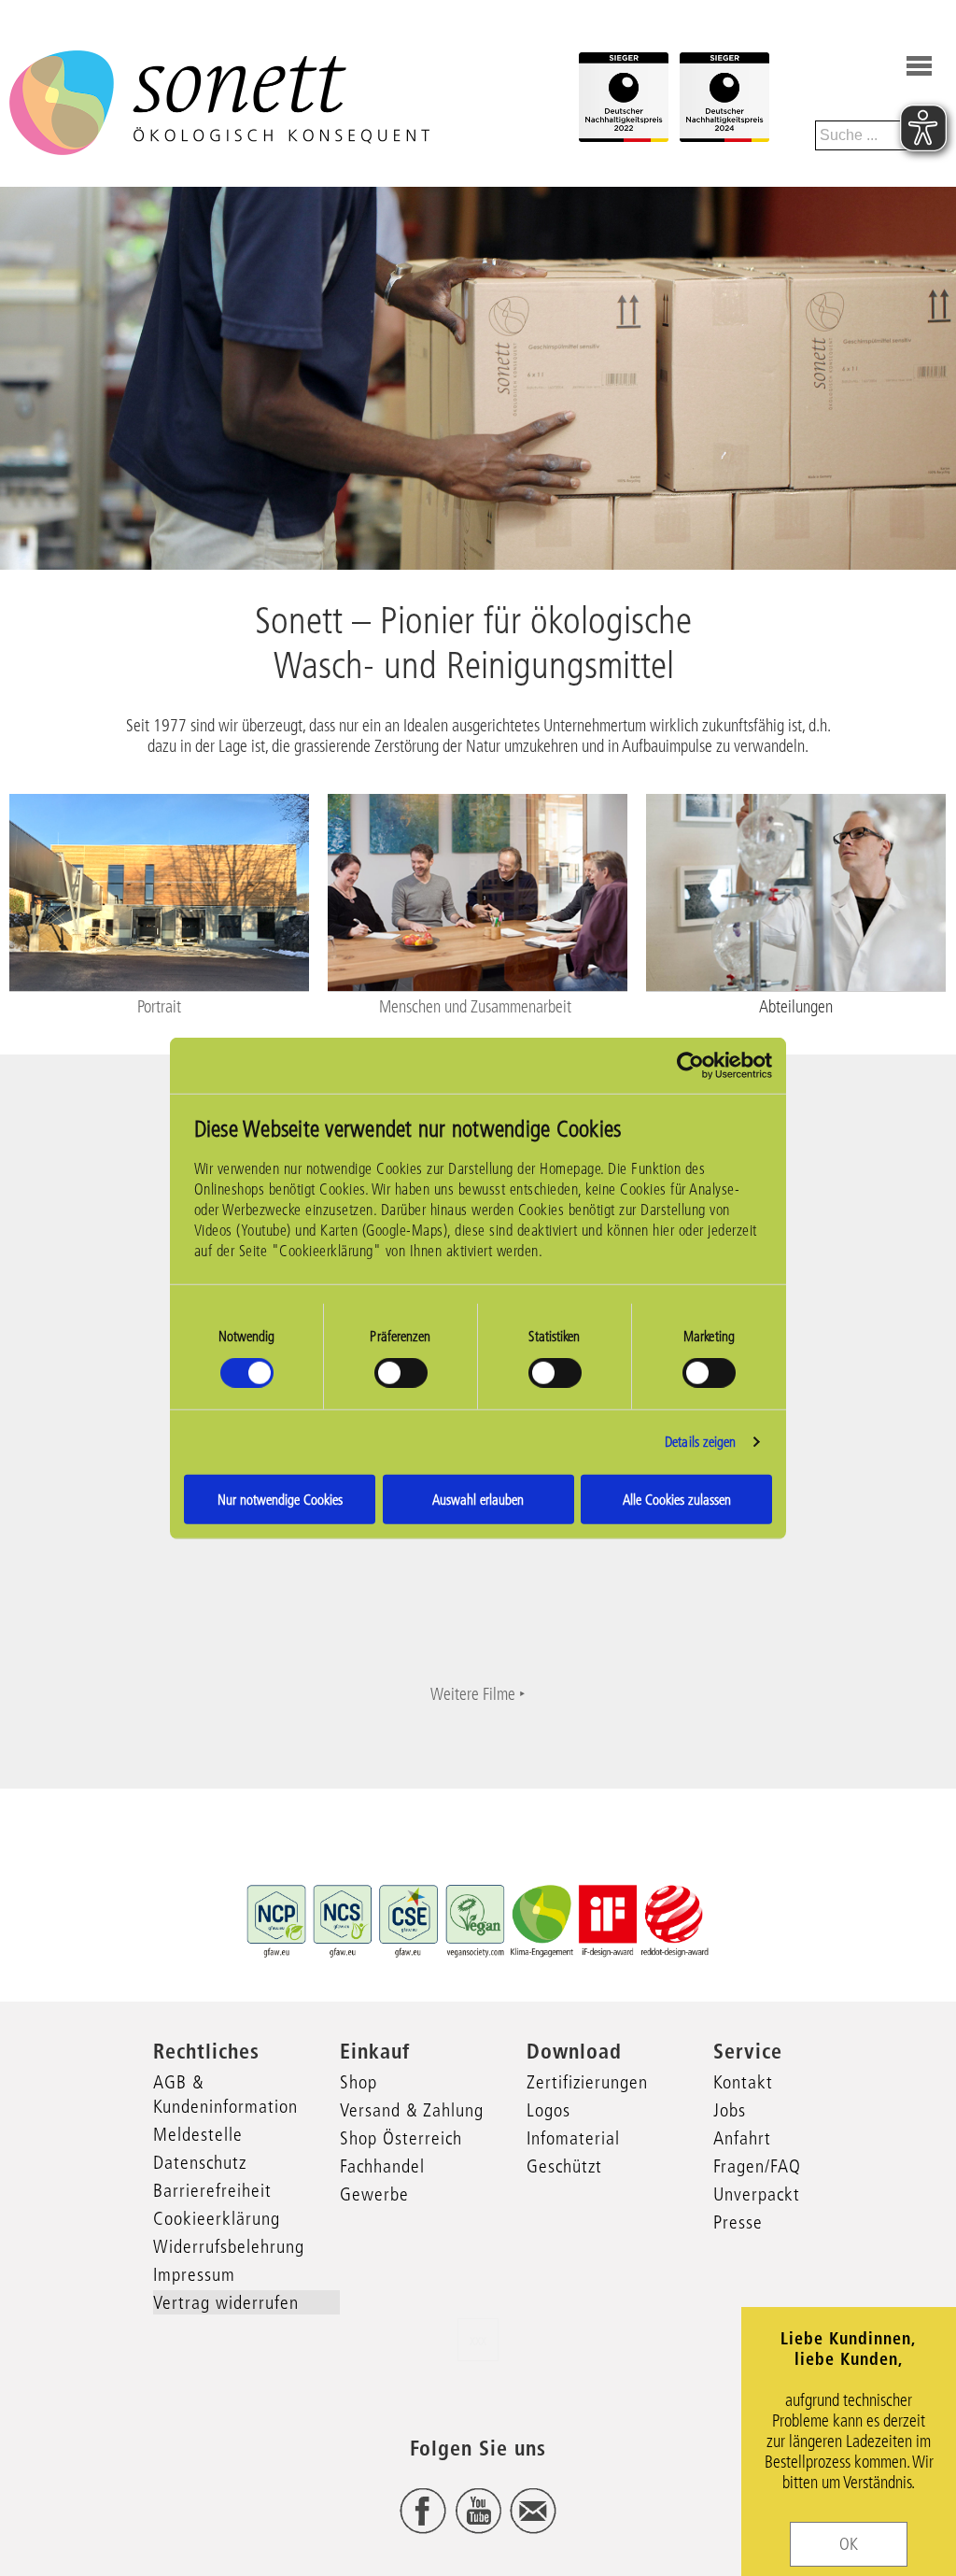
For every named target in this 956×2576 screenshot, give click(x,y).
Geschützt (564, 2166)
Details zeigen (700, 1442)
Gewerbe (374, 2194)
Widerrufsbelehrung (229, 2246)
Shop (358, 2082)
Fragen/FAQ (757, 2166)
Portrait (159, 1007)
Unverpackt (757, 2194)
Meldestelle (198, 2134)
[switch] (401, 1373)
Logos (548, 2110)
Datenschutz (200, 2162)
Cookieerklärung (217, 2218)
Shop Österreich (401, 2138)
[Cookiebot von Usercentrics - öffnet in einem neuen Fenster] (690, 1066)
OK (849, 2544)
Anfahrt (742, 2138)
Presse (738, 2222)
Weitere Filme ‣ (478, 1694)
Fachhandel (382, 2166)
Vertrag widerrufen (226, 2302)
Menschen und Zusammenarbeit (477, 1007)
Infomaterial (573, 2138)
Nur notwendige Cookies (280, 1499)
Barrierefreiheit (212, 2190)
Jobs (730, 2110)
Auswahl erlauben (478, 1499)
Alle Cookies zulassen (677, 1499)
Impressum (194, 2274)
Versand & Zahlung (412, 2110)
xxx (478, 2340)
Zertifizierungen (587, 2082)
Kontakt (743, 2082)
